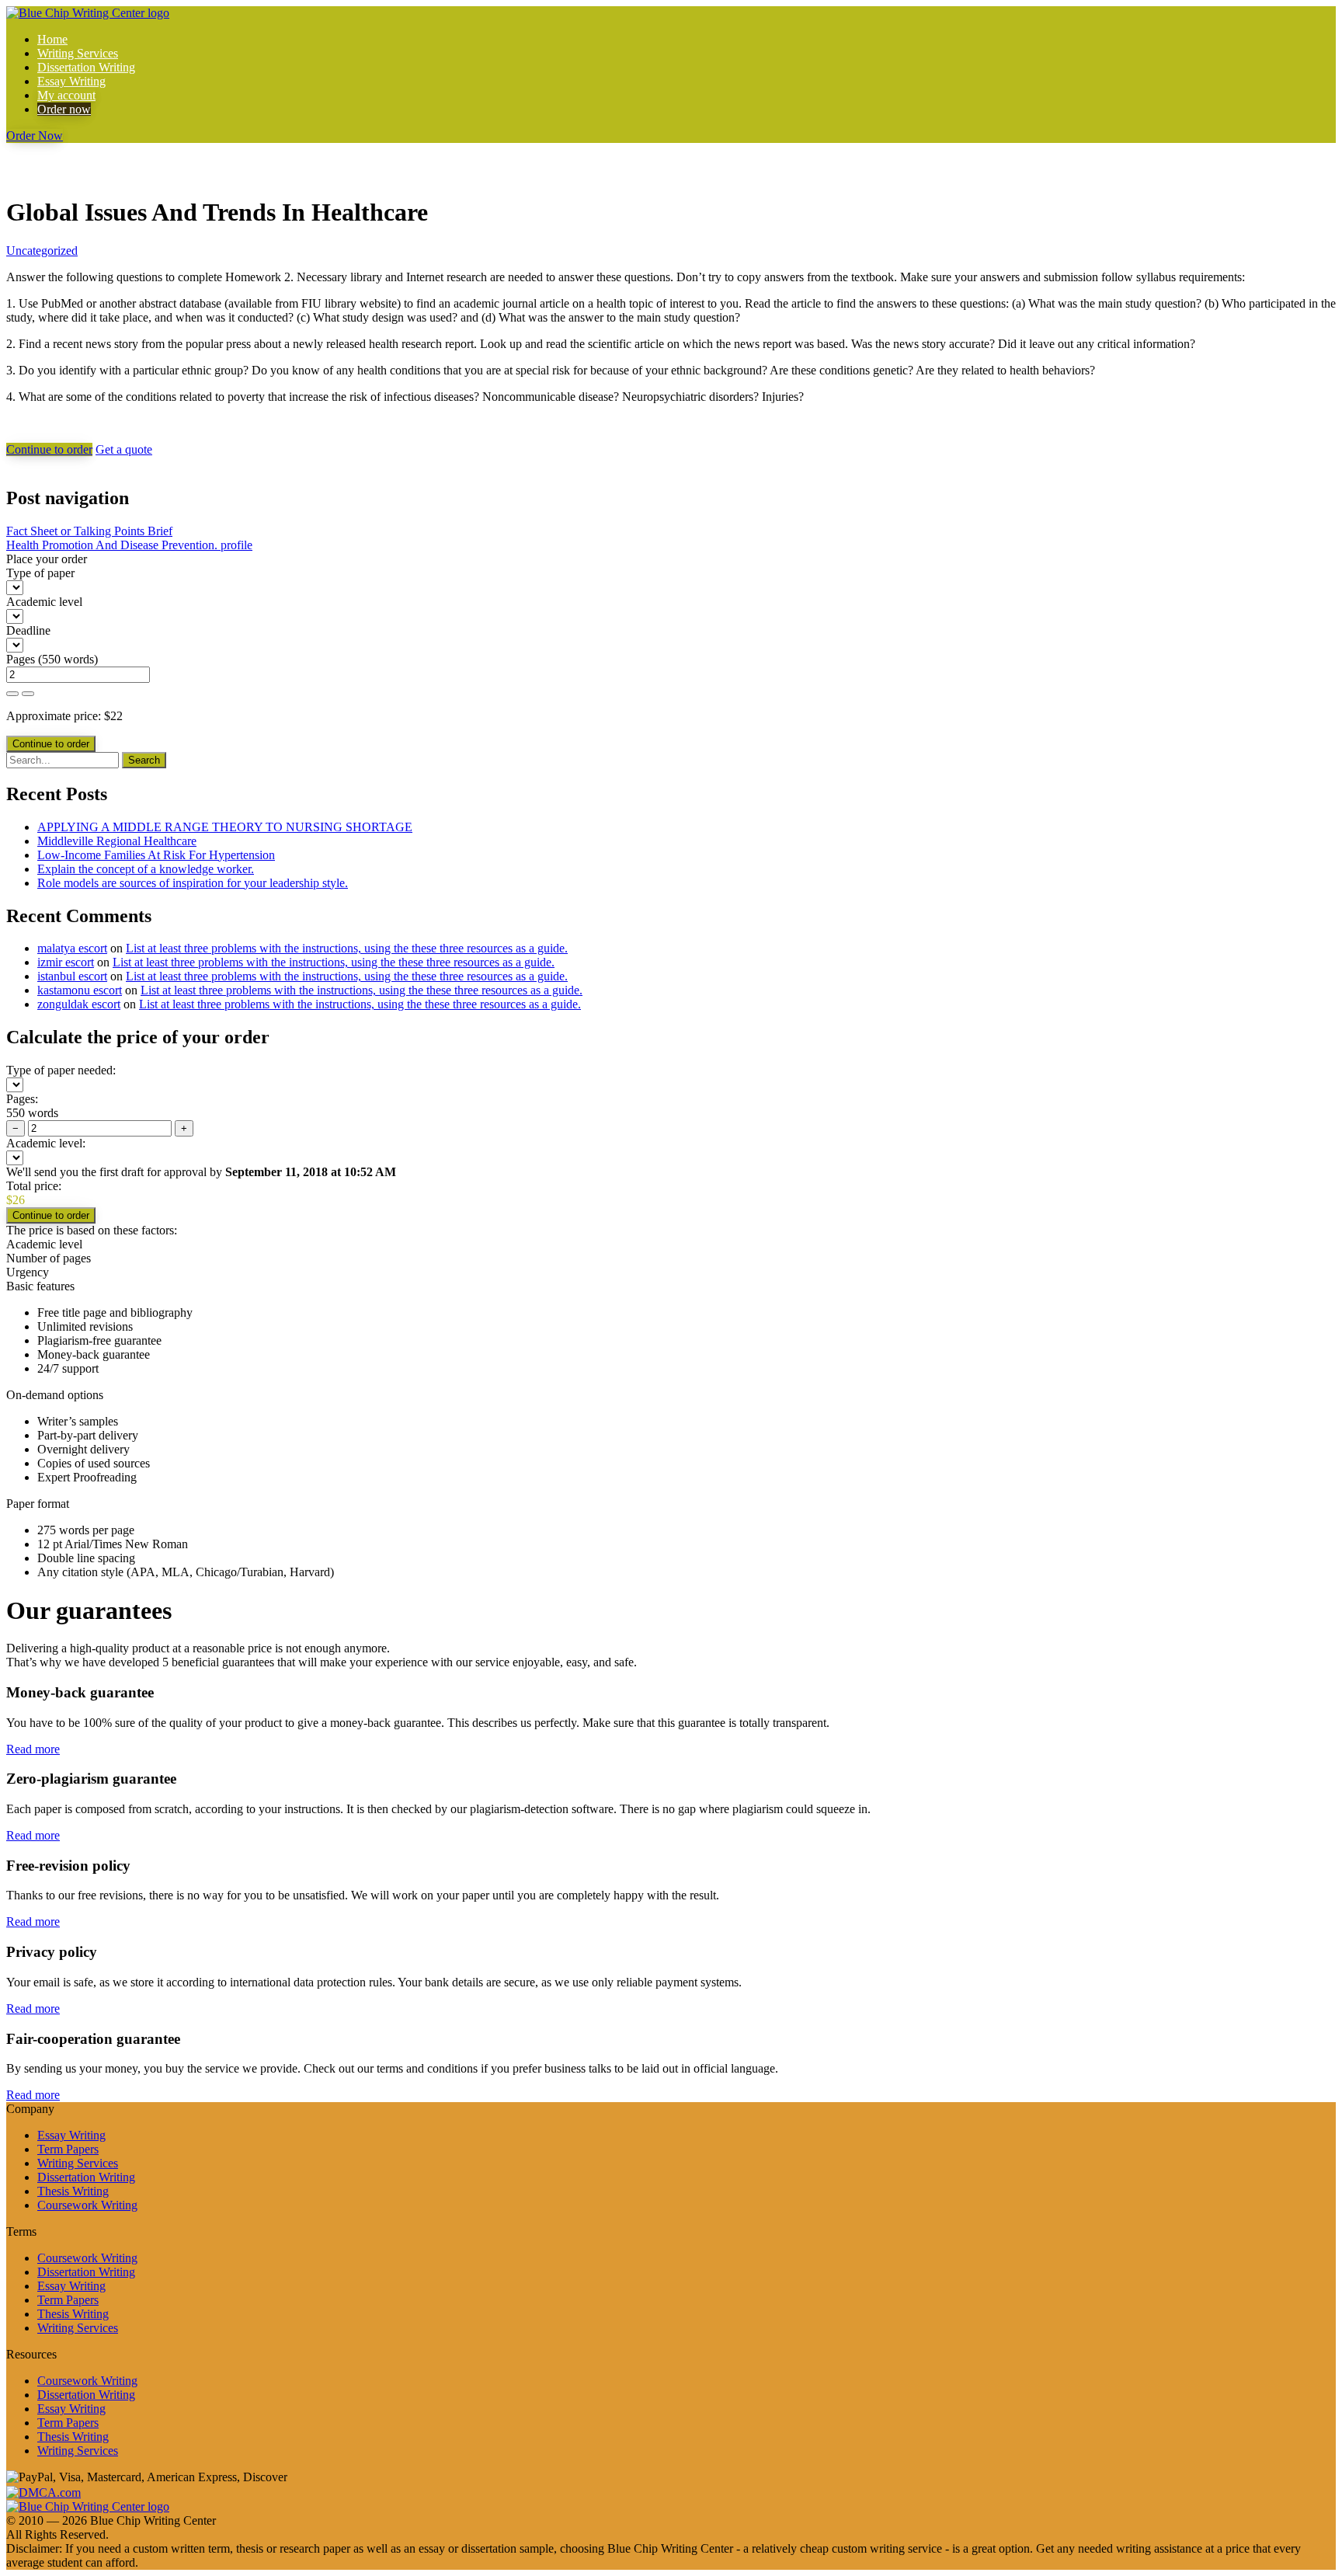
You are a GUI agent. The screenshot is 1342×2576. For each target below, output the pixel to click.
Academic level (44, 602)
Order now (64, 109)
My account (66, 95)
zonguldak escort (79, 1004)
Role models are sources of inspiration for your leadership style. (193, 883)
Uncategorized (42, 251)
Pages (21, 659)
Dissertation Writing (86, 67)
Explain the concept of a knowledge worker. (146, 869)
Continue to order (49, 449)
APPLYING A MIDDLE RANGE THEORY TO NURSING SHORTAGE (225, 827)
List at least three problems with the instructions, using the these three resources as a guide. (347, 948)
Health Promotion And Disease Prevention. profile (129, 545)
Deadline (28, 630)
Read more (33, 1749)
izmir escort (66, 962)
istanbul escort (72, 976)
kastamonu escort (80, 990)
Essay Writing (71, 81)
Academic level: (46, 1143)
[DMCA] (43, 2491)
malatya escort (72, 948)
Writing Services (78, 53)
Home (52, 39)
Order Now (35, 136)
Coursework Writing (87, 2205)
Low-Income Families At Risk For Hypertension (156, 855)
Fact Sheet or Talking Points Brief (89, 531)
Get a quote (124, 449)
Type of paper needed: (61, 1070)
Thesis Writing (73, 2191)
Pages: (22, 1099)
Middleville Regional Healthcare (117, 841)
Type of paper (40, 573)
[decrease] (28, 694)
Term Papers (68, 2149)
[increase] (12, 694)
